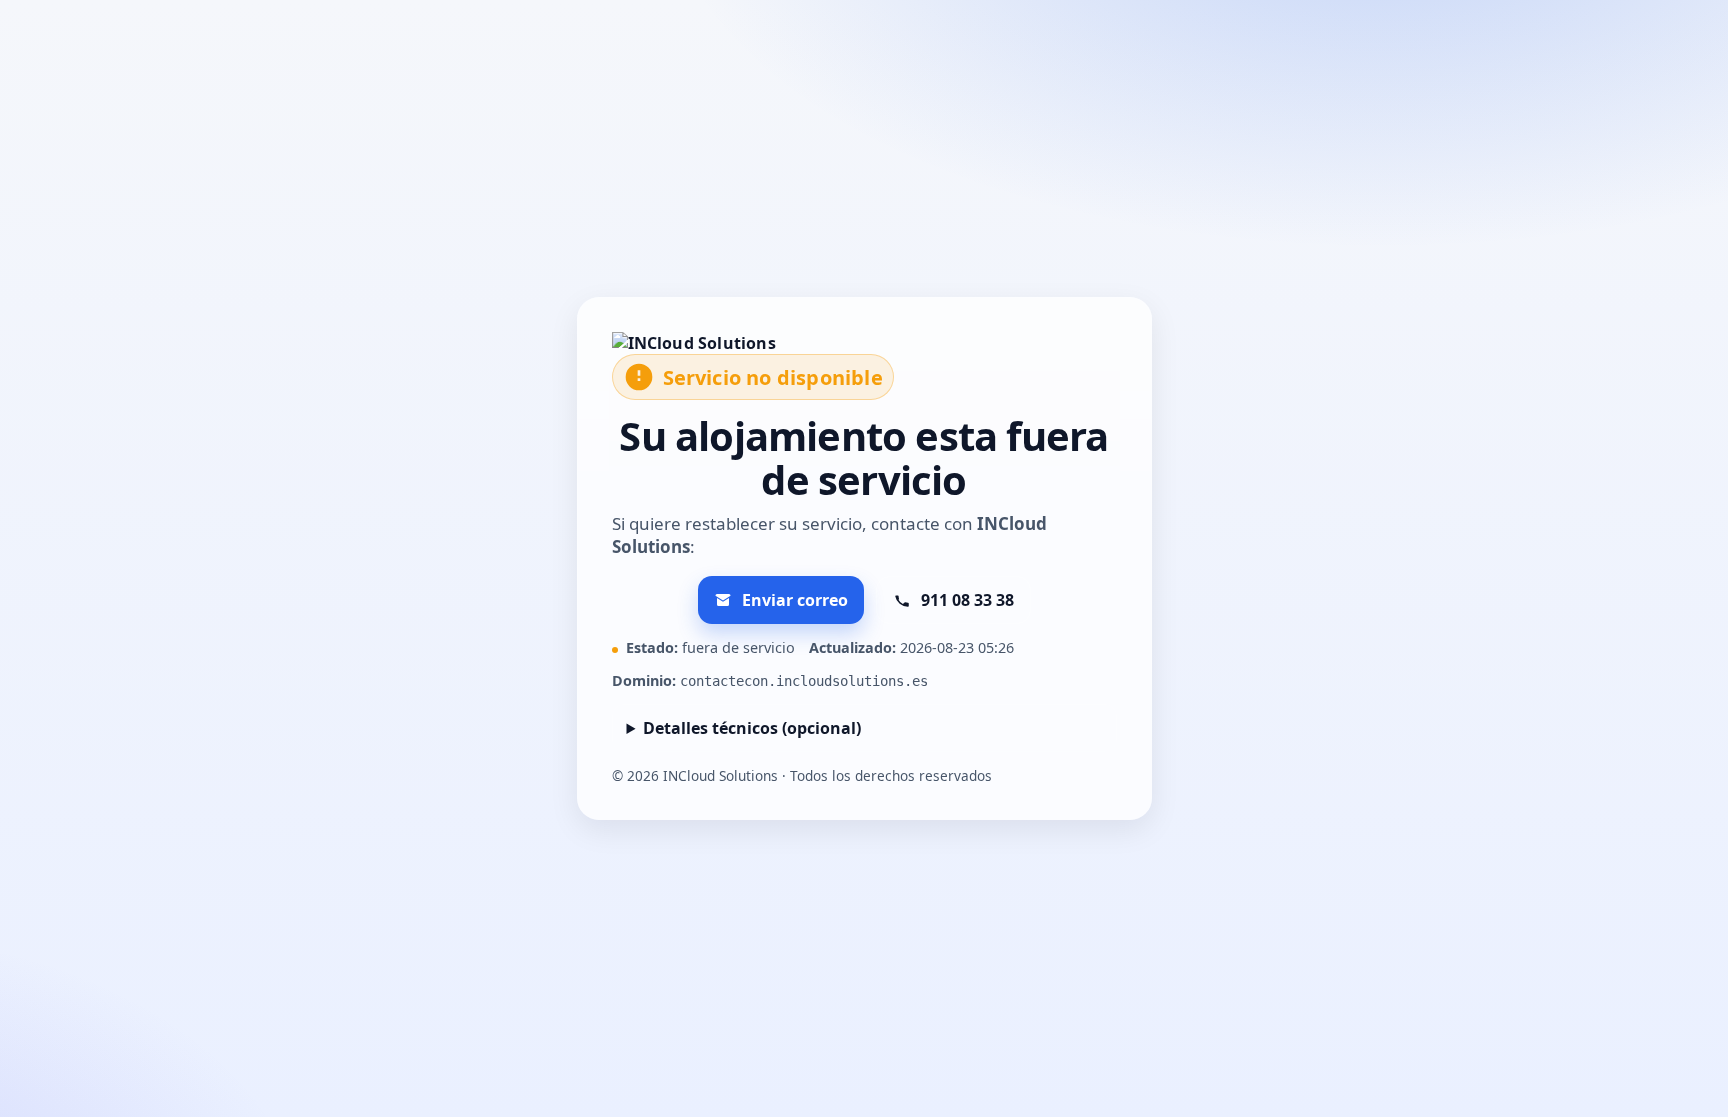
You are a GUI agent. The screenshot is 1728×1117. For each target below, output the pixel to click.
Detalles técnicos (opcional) (752, 728)
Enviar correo (795, 600)
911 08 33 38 (967, 600)
